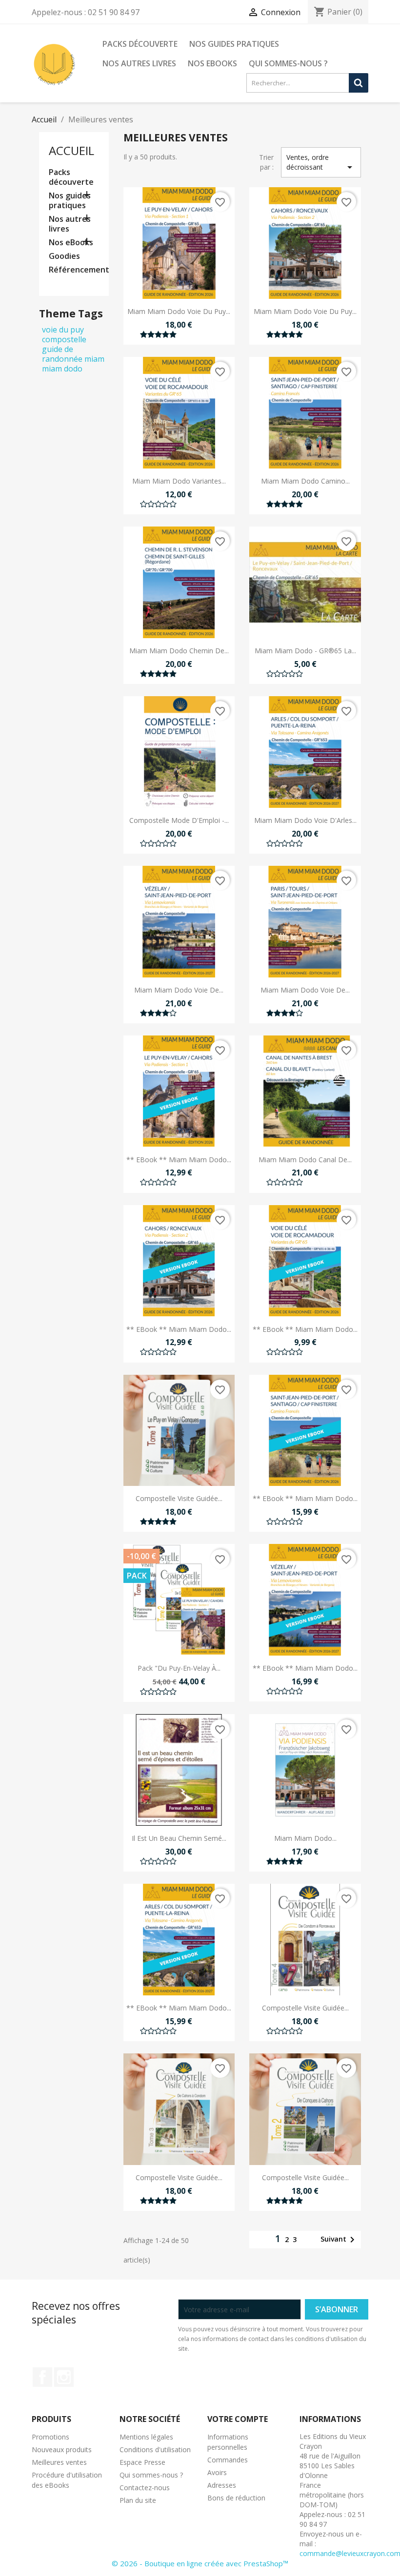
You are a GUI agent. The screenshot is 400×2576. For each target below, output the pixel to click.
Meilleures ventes (59, 2462)
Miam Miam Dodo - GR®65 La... (305, 651)
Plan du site (138, 2500)
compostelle (64, 339)
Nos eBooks (212, 63)
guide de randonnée (62, 354)
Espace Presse (142, 2462)
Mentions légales (146, 2437)
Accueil (71, 150)
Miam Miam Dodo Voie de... (179, 990)
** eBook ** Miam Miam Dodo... (179, 1160)
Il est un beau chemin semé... (179, 1838)
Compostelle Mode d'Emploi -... (179, 820)
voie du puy (63, 330)
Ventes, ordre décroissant (321, 163)
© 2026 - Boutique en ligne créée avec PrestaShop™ (200, 2563)
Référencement (74, 270)
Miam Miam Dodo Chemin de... (179, 651)
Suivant (339, 2240)
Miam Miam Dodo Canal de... (305, 1160)
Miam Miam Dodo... (305, 1838)
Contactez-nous (145, 2488)
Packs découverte (140, 44)
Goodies (64, 256)
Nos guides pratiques (234, 44)
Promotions (50, 2437)
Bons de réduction (236, 2498)
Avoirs (217, 2472)
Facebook (42, 2377)
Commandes (228, 2460)
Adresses (222, 2485)
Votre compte (238, 2419)
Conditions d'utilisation (155, 2449)
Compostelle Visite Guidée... (179, 1498)
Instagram (64, 2377)
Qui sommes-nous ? (288, 63)
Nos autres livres (139, 63)
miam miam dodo (73, 364)
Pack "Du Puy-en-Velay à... (179, 1668)
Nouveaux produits (62, 2449)
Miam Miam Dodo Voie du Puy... (179, 311)
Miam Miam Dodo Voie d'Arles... (305, 820)
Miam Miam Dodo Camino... (305, 481)
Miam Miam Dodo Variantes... (179, 481)
